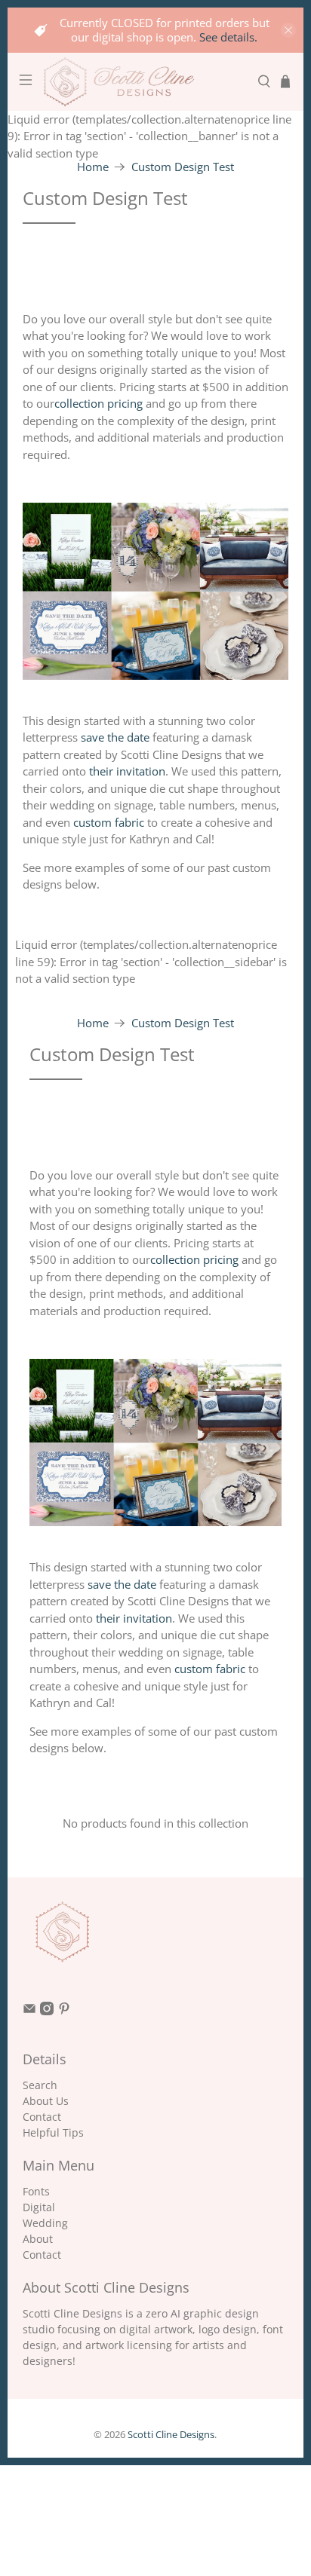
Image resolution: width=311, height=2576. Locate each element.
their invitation (127, 771)
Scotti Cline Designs (171, 2435)
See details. (228, 37)
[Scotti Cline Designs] (145, 82)
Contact (42, 2117)
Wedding (45, 2223)
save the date (115, 737)
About (38, 2239)
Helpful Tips (53, 2132)
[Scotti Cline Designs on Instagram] (47, 2011)
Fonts (36, 2191)
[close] (288, 30)
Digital (39, 2207)
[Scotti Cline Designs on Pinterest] (64, 2011)
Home (93, 167)
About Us (46, 2101)
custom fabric (109, 822)
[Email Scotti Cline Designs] (29, 2011)
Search (40, 2085)
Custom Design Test (183, 167)
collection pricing (99, 403)
